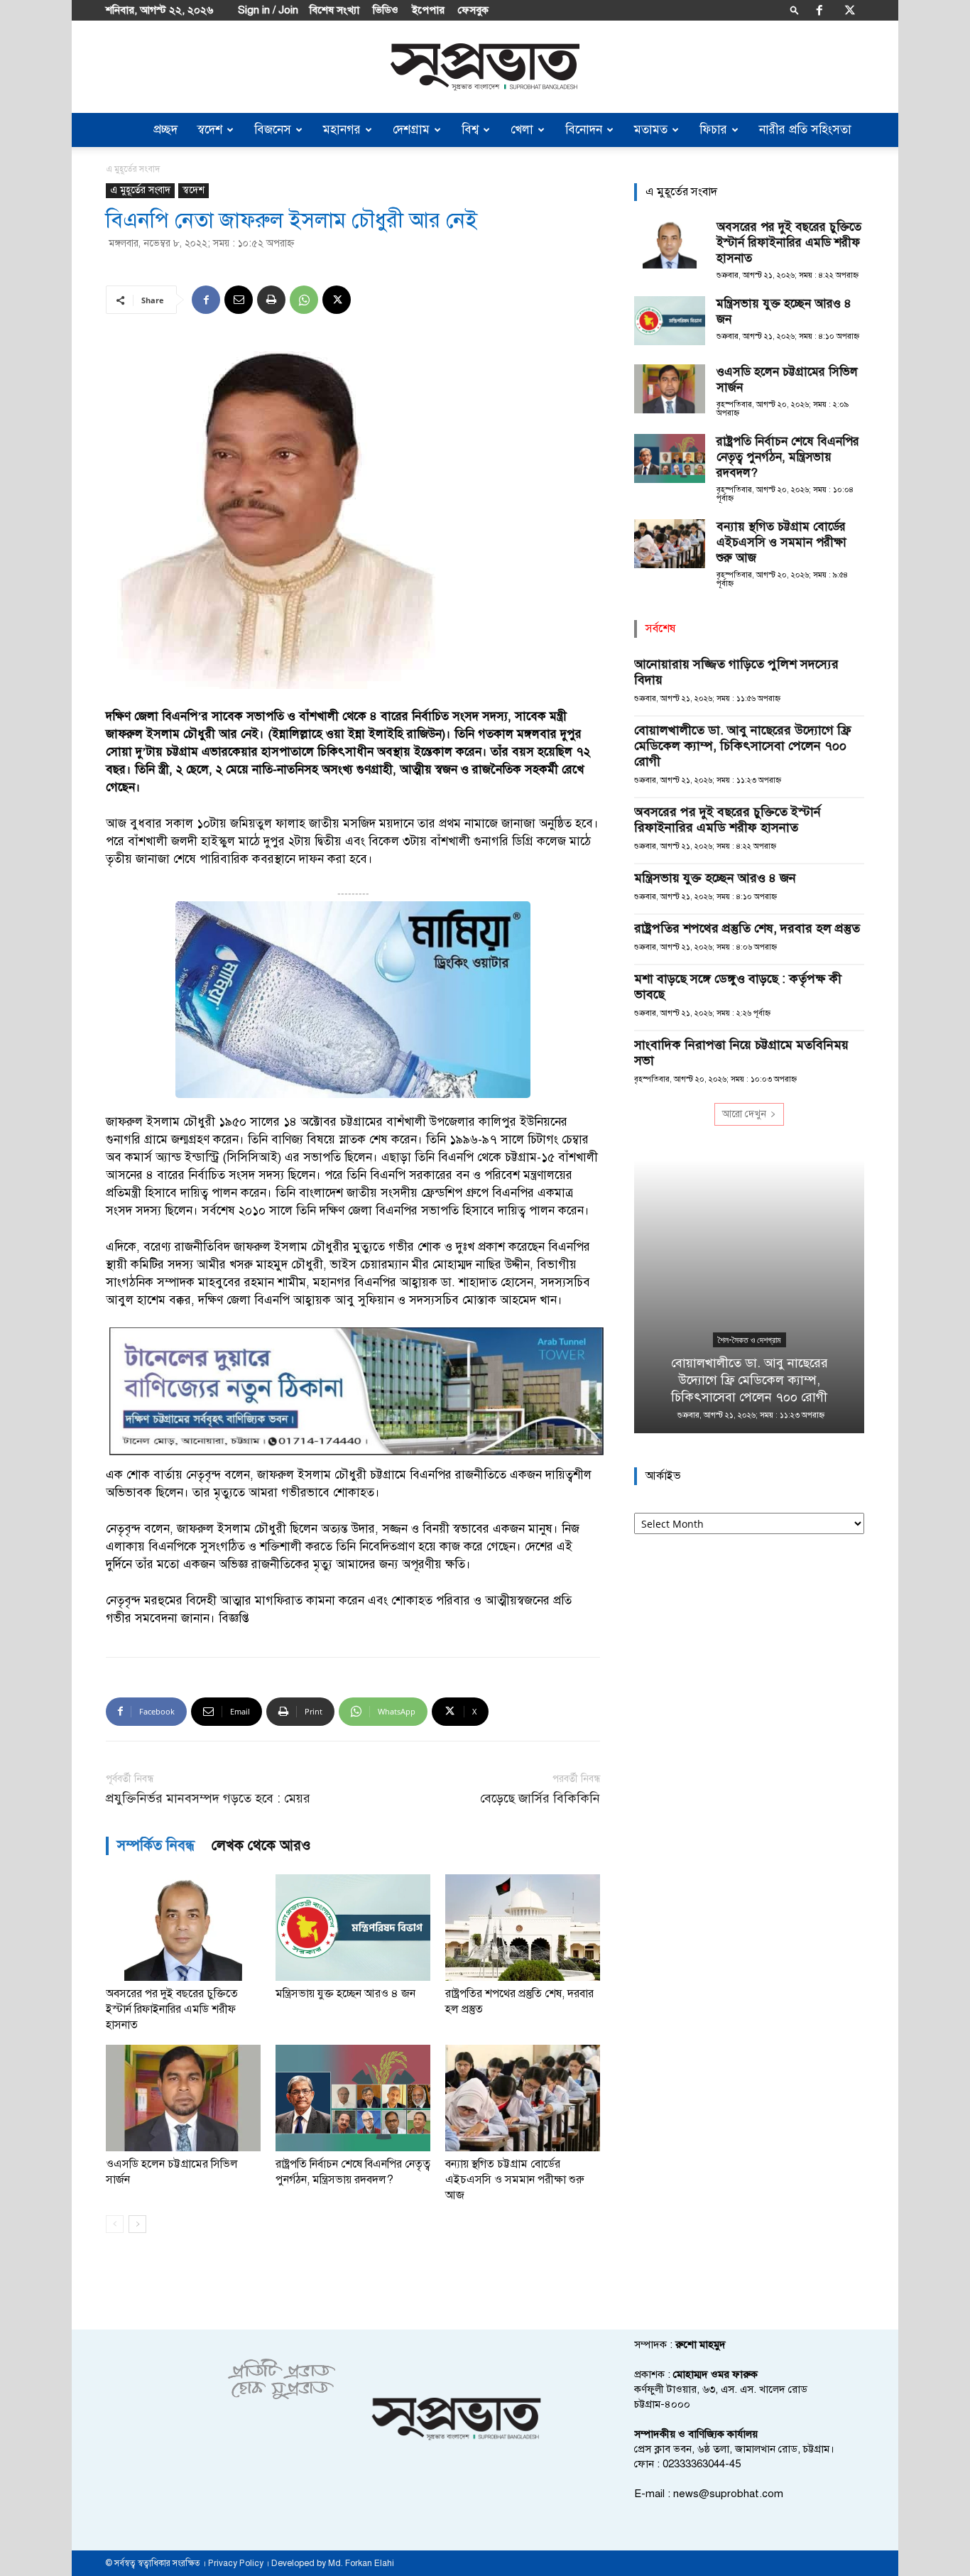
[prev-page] (115, 2224)
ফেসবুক (473, 10)
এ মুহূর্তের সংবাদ (140, 190)
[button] (795, 10)
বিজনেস (273, 130)
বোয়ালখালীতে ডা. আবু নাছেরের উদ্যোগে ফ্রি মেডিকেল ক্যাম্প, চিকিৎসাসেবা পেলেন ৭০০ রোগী (742, 746)
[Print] (271, 300)
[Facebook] (819, 10)
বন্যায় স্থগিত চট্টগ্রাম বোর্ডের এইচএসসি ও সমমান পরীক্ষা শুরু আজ (515, 2180)
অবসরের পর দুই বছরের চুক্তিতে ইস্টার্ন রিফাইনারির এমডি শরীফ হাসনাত (172, 2009)
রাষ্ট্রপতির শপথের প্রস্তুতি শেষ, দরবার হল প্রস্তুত (747, 928)
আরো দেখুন (744, 1114)
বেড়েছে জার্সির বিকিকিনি (540, 1799)
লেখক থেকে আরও (261, 1846)
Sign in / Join (268, 10)
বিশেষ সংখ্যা (334, 10)
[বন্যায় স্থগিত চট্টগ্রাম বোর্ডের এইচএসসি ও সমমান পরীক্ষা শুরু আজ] (523, 2098)
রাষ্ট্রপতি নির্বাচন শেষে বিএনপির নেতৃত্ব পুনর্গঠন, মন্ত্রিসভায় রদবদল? (788, 457)
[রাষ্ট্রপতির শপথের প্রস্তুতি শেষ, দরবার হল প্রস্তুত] (523, 1928)
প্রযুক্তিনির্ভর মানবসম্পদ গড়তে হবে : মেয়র (208, 1799)
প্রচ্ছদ (165, 130)
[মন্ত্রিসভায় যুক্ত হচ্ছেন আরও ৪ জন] (353, 1928)
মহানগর (342, 130)
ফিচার (713, 130)
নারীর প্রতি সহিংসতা (805, 130)
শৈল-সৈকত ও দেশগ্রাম (750, 1340)
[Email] (239, 300)
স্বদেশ (210, 130)
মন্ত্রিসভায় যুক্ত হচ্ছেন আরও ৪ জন (345, 1994)
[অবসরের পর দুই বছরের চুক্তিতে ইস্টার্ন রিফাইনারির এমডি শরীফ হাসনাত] (183, 1928)
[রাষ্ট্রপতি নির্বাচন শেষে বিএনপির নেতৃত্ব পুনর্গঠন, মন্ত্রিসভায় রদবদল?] (353, 2098)
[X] (850, 10)
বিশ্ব (470, 130)
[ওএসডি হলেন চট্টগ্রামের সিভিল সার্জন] (183, 2098)
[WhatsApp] (304, 300)
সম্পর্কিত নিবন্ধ (156, 1846)
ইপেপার (428, 10)
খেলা (522, 130)
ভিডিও (386, 10)
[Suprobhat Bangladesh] (485, 67)
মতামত (651, 130)
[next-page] (137, 2224)
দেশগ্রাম (411, 130)
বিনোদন (584, 130)
